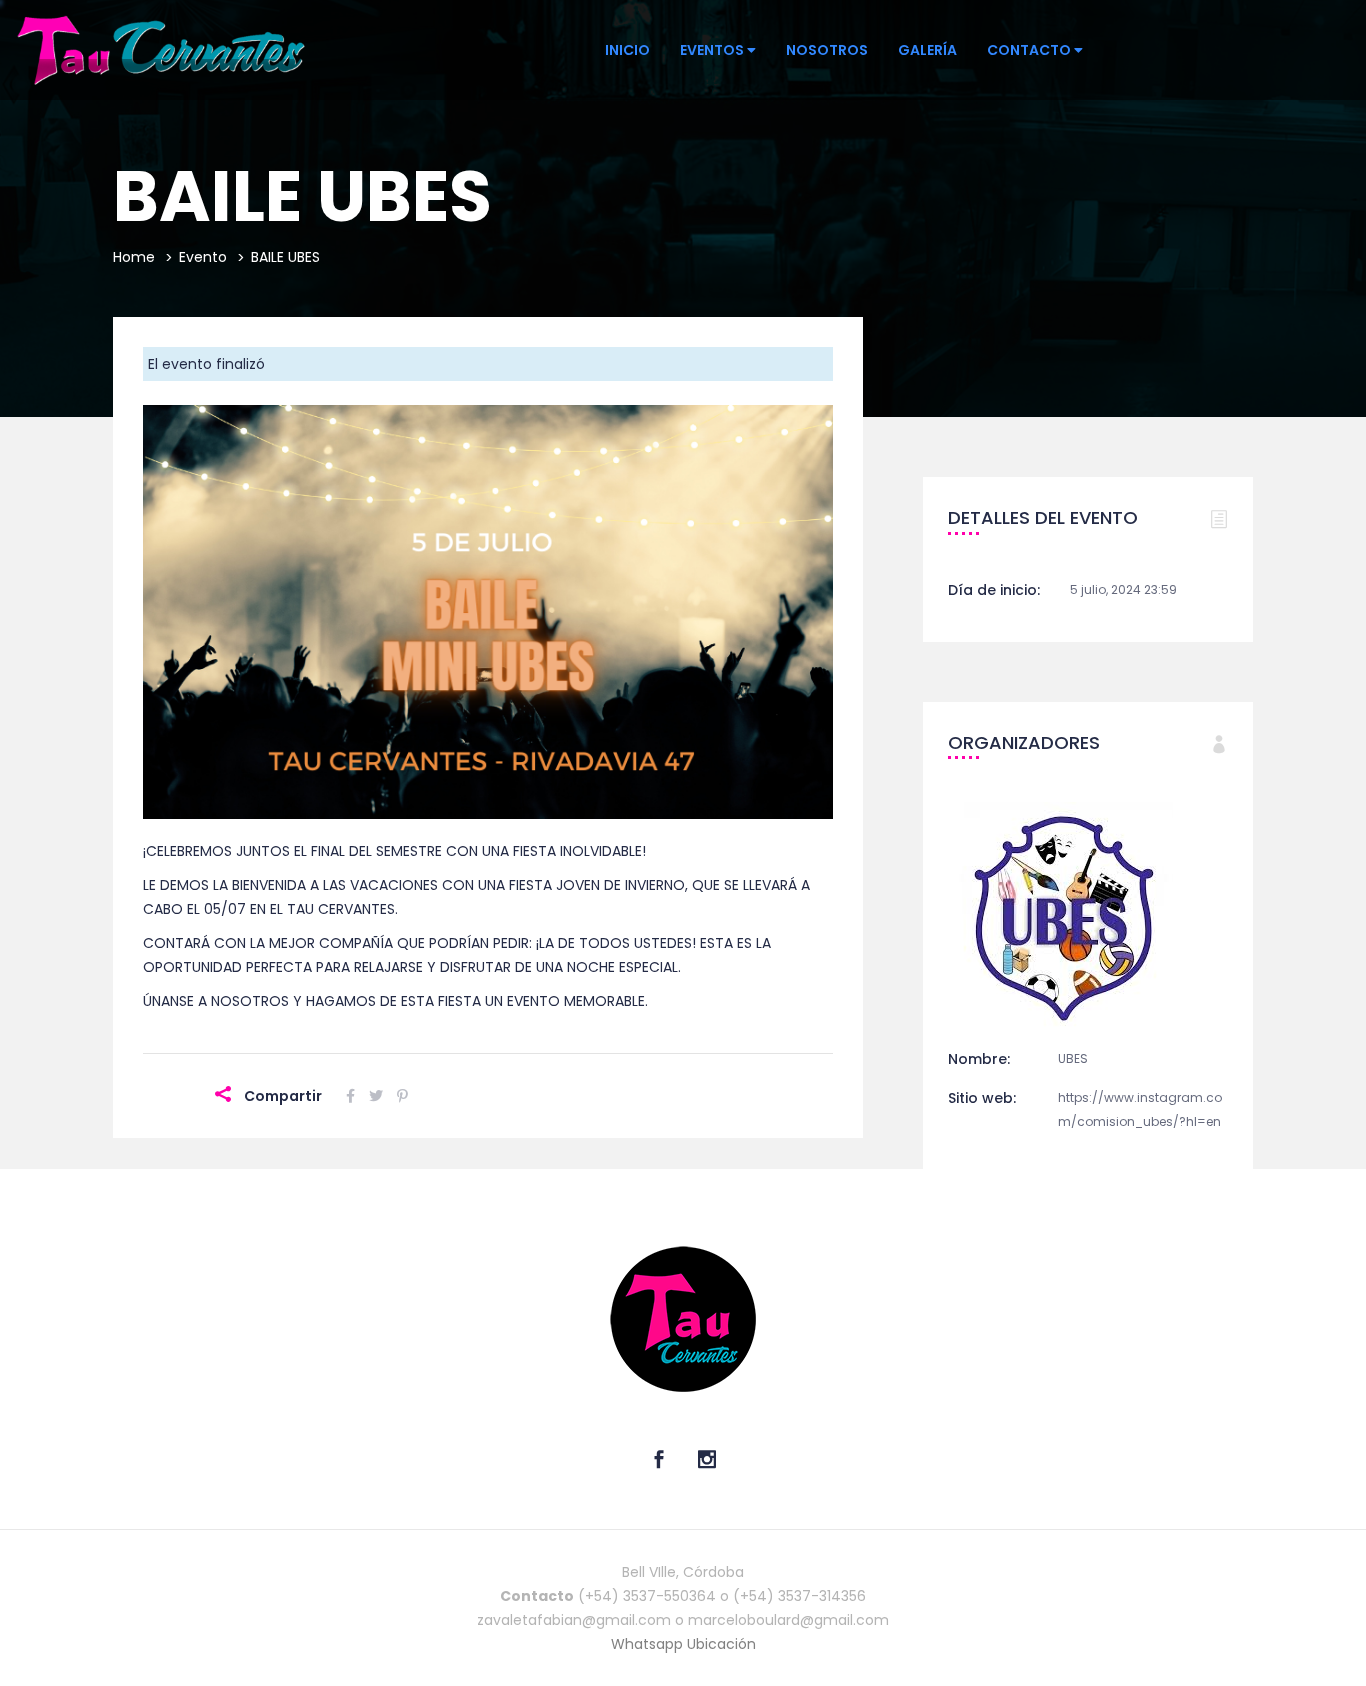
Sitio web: (982, 1098)
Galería (927, 50)
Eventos (713, 50)
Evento (203, 257)
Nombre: (979, 1059)
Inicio (627, 50)
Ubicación (721, 1644)
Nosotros (827, 50)
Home (134, 257)
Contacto (1030, 50)
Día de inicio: (994, 590)
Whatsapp (649, 1644)
